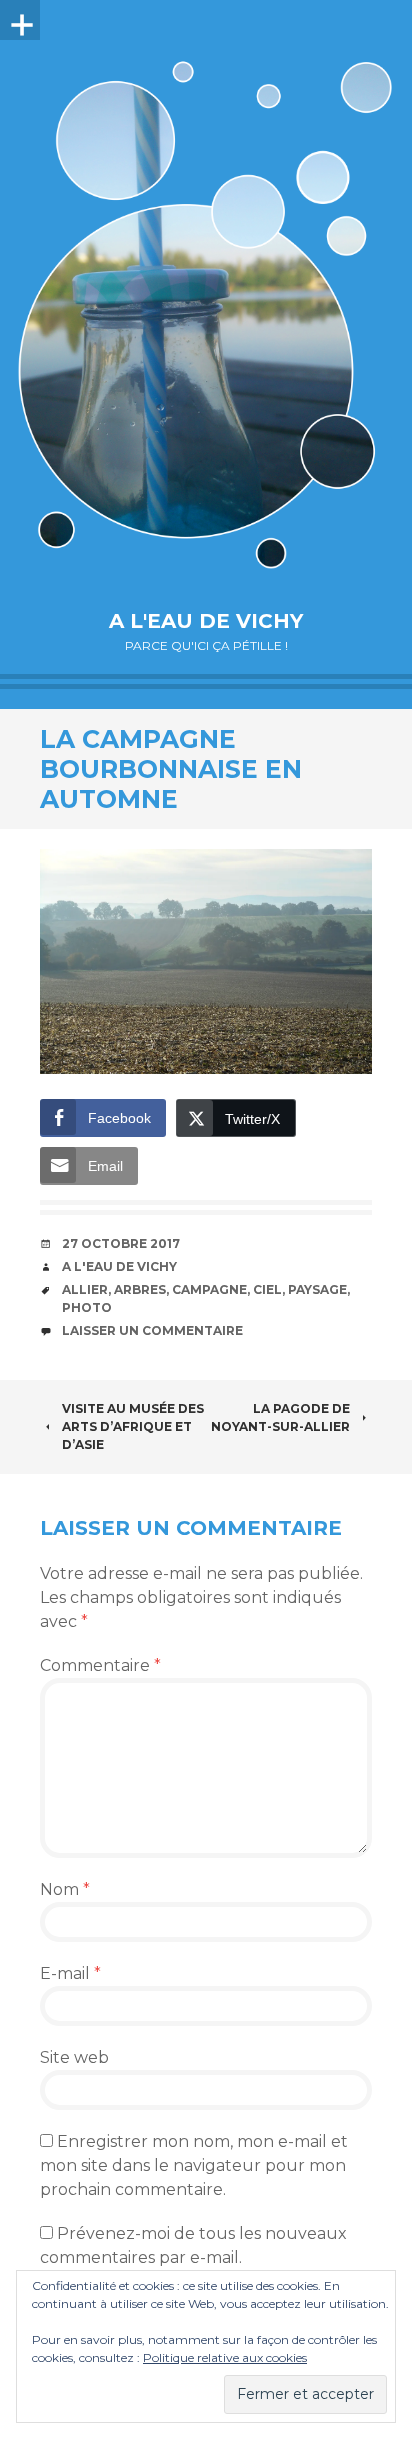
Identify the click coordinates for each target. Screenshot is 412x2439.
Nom (65, 1889)
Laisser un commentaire (152, 1330)
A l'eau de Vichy (206, 621)
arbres (140, 1289)
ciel (267, 1289)
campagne (209, 1289)
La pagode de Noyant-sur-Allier (280, 1417)
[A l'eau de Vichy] (206, 314)
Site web (74, 2057)
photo (87, 1307)
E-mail (70, 1973)
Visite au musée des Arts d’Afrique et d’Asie (133, 1426)
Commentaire (100, 1665)
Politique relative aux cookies (225, 2357)
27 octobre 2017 (121, 1243)
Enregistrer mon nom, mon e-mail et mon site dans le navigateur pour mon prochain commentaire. (194, 2165)
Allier (85, 1289)
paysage (317, 1289)
